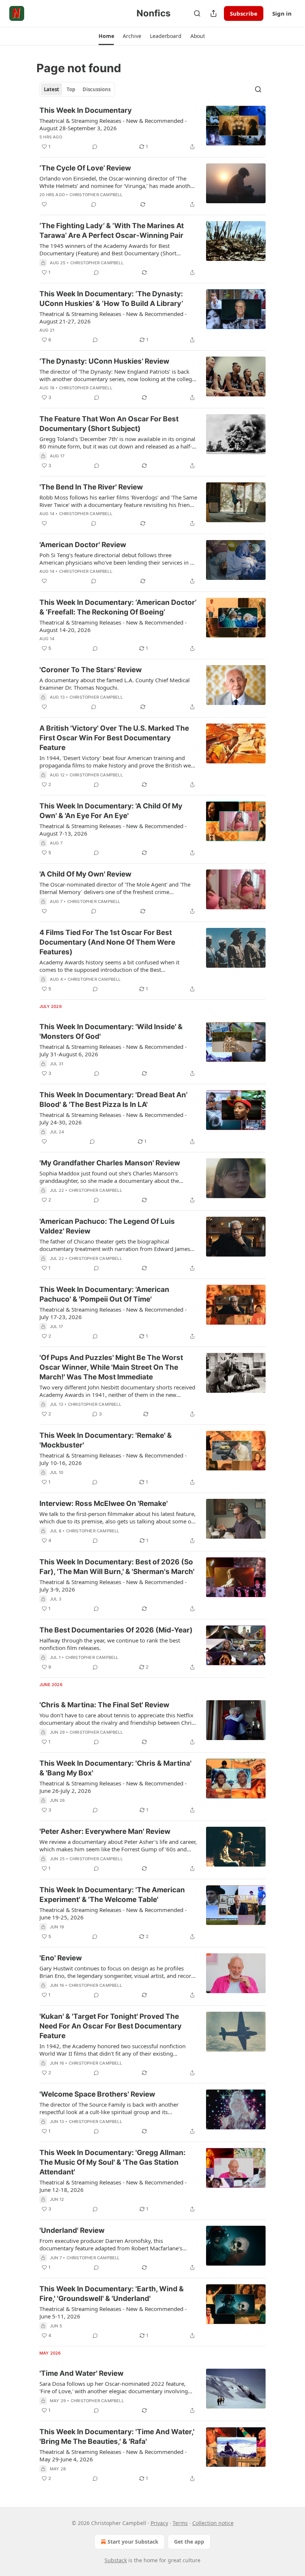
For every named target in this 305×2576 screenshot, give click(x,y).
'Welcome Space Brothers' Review (97, 2094)
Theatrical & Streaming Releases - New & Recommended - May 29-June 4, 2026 (113, 2455)
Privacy (159, 2523)
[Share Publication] (213, 13)
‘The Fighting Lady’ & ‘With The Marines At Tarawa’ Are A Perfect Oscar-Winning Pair (112, 231)
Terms (180, 2523)
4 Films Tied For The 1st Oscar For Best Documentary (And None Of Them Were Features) (107, 942)
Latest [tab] (52, 89)
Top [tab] (71, 89)
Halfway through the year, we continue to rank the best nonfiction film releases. (110, 1644)
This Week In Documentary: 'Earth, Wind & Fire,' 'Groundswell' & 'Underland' (112, 2294)
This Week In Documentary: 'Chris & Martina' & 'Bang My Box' (115, 1768)
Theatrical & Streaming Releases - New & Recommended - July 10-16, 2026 (113, 1459)
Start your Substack (133, 2542)
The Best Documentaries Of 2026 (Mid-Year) (116, 1630)
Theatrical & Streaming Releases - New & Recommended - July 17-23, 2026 (113, 1313)
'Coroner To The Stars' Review (91, 670)
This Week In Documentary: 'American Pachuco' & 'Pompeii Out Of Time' (104, 1294)
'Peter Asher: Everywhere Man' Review (105, 1831)
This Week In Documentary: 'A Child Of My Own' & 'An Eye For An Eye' (111, 811)
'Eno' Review (61, 1958)
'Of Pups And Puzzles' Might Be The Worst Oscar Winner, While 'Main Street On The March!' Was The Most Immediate (111, 1367)
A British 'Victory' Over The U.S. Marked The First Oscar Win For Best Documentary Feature (114, 738)
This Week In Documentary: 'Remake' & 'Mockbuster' (106, 1440)
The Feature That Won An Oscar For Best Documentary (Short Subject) (109, 424)
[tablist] (77, 89)
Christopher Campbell (96, 195)
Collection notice (213, 2523)
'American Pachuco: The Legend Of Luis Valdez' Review (107, 1226)
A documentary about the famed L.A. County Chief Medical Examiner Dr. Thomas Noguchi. (115, 684)
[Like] (44, 204)
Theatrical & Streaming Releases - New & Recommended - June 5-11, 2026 (113, 2312)
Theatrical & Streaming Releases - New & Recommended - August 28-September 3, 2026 (113, 124)
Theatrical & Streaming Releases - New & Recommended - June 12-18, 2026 (113, 2186)
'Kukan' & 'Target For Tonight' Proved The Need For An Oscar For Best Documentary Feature (110, 2026)
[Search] (197, 13)
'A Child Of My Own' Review (85, 874)
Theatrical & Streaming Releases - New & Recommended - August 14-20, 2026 (113, 626)
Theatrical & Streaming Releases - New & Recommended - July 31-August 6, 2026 (113, 1050)
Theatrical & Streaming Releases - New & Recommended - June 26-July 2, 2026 (113, 1787)
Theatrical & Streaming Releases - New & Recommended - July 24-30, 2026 (113, 1118)
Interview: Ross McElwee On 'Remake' (104, 1504)
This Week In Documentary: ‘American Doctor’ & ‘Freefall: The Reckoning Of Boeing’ (118, 607)
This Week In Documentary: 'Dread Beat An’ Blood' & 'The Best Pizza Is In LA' (113, 1100)
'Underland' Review (72, 2230)
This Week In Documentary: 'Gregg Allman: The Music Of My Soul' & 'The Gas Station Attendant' (113, 2162)
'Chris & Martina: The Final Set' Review (104, 1705)
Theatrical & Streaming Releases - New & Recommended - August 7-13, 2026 (113, 830)
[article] (152, 128)
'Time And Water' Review (81, 2373)
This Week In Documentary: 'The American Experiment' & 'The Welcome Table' (112, 1895)
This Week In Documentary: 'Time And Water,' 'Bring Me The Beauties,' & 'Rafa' (117, 2437)
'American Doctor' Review (83, 545)
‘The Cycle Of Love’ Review (85, 168)
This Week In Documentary (86, 110)
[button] (106, 36)
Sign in (282, 13)
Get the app (189, 2542)
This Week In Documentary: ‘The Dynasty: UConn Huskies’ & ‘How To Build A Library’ (111, 299)
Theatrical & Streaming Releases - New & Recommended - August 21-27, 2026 (113, 317)
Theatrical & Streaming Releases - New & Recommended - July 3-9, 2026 (113, 1586)
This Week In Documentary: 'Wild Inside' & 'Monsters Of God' (111, 1032)
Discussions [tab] (97, 89)
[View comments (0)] (95, 147)
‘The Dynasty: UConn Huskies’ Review (104, 361)
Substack (116, 2560)
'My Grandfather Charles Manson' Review (110, 1163)
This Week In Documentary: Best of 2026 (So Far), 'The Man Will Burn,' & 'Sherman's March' (117, 1567)
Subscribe (244, 13)
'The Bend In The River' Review (91, 487)
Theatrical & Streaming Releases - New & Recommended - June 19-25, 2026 (113, 1913)
